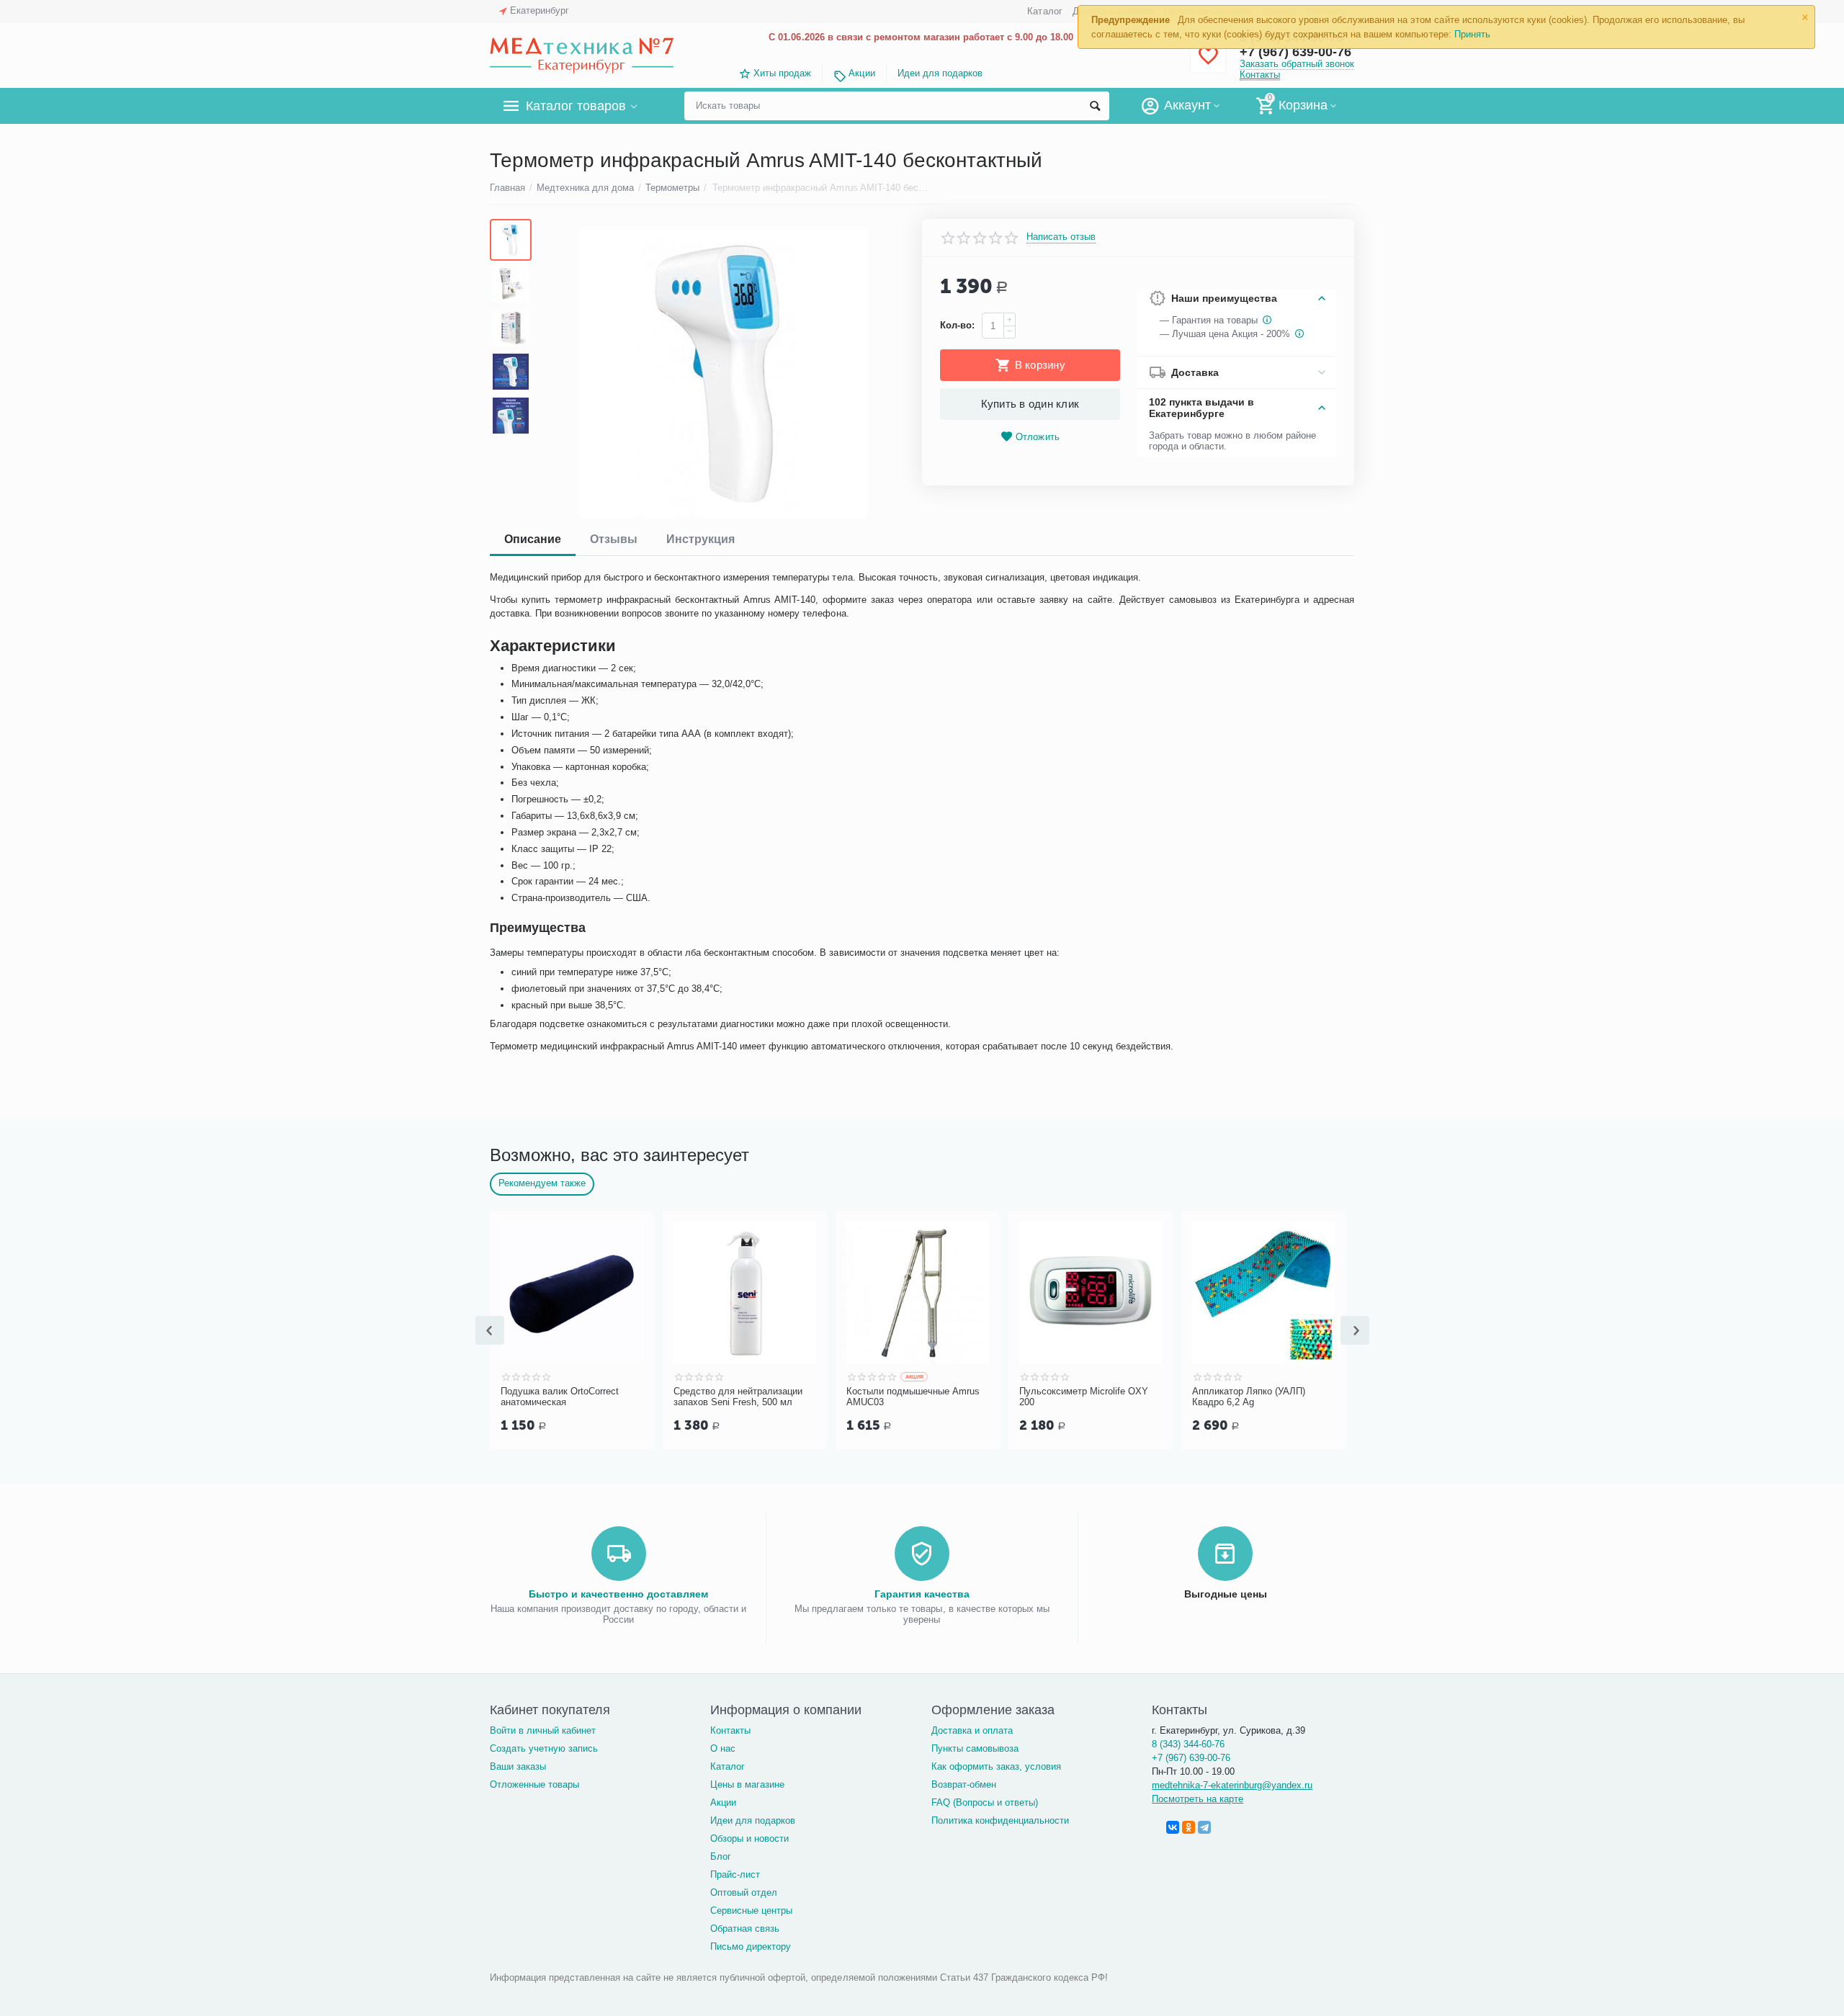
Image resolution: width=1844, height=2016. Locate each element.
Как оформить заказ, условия (996, 1766)
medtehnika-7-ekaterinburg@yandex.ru (1232, 1785)
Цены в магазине (747, 1784)
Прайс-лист (735, 1874)
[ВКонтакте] (1173, 1827)
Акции (861, 73)
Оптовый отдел (744, 1892)
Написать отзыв (1061, 237)
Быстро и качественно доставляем (618, 1594)
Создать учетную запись (544, 1748)
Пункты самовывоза (975, 1748)
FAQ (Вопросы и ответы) (985, 1802)
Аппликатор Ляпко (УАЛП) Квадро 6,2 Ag (1249, 1397)
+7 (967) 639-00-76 (1191, 1758)
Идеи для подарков (940, 73)
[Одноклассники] (1189, 1827)
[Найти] (1095, 106)
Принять (1472, 34)
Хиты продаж (782, 73)
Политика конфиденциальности (1000, 1820)
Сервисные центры (751, 1910)
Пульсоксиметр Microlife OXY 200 (1084, 1397)
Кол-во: (957, 325)
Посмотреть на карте (1198, 1799)
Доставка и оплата (972, 1730)
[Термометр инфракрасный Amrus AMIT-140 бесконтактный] (723, 374)
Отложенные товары (534, 1784)
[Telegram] (1204, 1827)
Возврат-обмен (964, 1784)
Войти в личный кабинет (543, 1730)
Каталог (1044, 11)
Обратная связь (745, 1928)
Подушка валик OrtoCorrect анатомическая (560, 1397)
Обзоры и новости (749, 1838)
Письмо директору (751, 1946)
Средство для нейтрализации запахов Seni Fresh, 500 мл (738, 1397)
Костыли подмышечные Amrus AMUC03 (913, 1397)
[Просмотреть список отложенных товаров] (1208, 64)
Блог (721, 1856)
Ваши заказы (518, 1766)
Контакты (1260, 75)
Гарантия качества (922, 1594)
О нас (723, 1748)
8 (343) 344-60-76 (1188, 1744)
